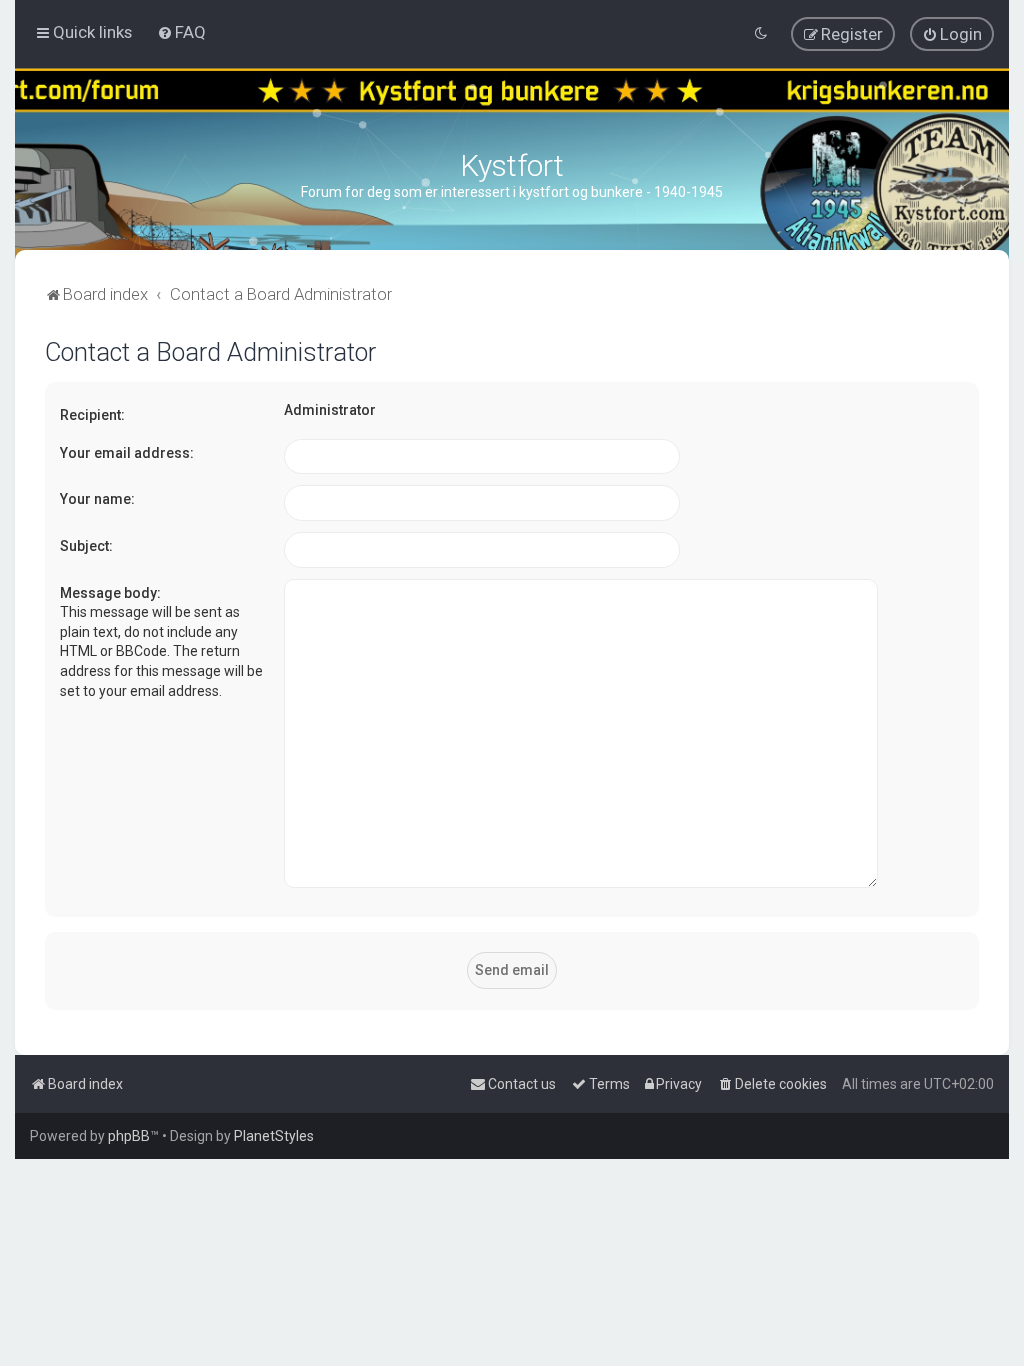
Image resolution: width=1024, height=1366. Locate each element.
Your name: (97, 499)
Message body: (110, 593)
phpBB (129, 1136)
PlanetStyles (274, 1136)
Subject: (86, 546)
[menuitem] (181, 32)
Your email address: (127, 453)
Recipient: (92, 415)
